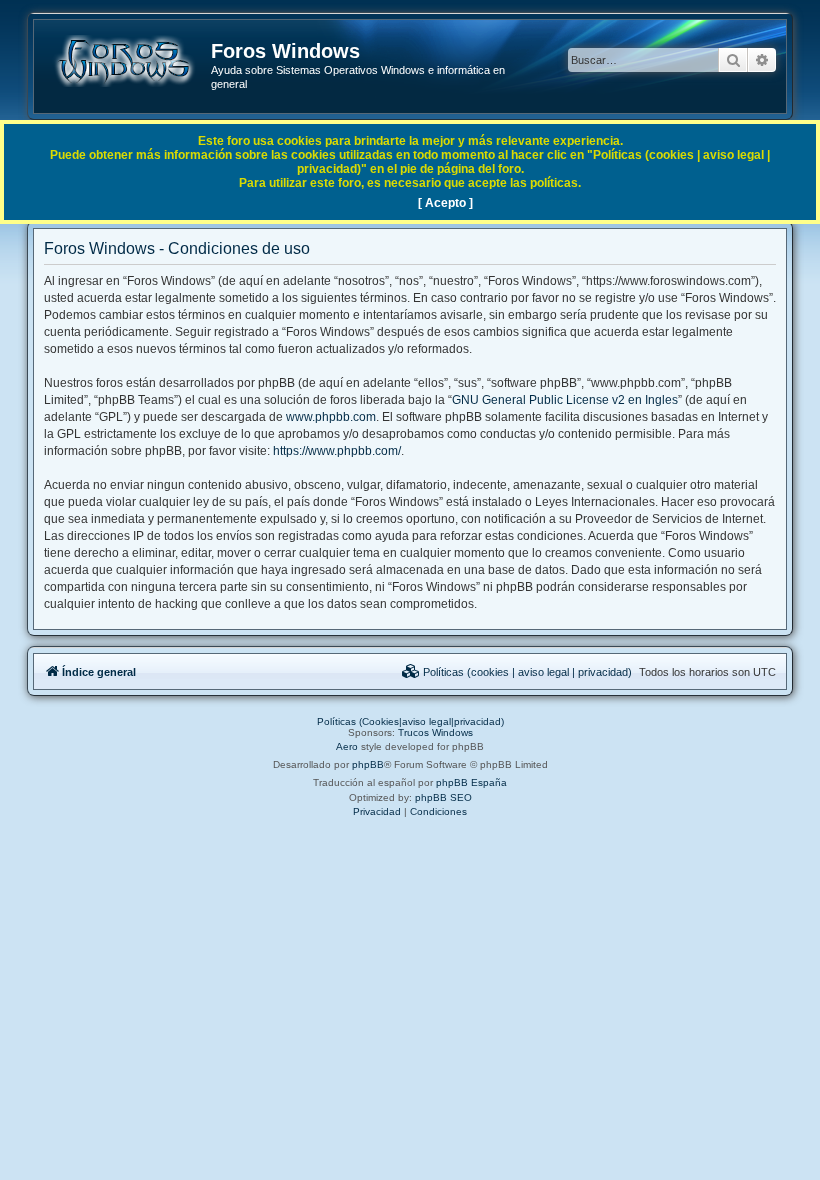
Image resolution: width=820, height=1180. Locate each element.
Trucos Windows (435, 732)
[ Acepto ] (445, 203)
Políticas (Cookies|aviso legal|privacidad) (410, 721)
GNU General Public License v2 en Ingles (565, 400)
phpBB (368, 764)
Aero (347, 746)
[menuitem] (517, 672)
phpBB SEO (443, 797)
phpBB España (471, 782)
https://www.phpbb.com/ (337, 451)
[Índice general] (123, 61)
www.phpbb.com (331, 417)
